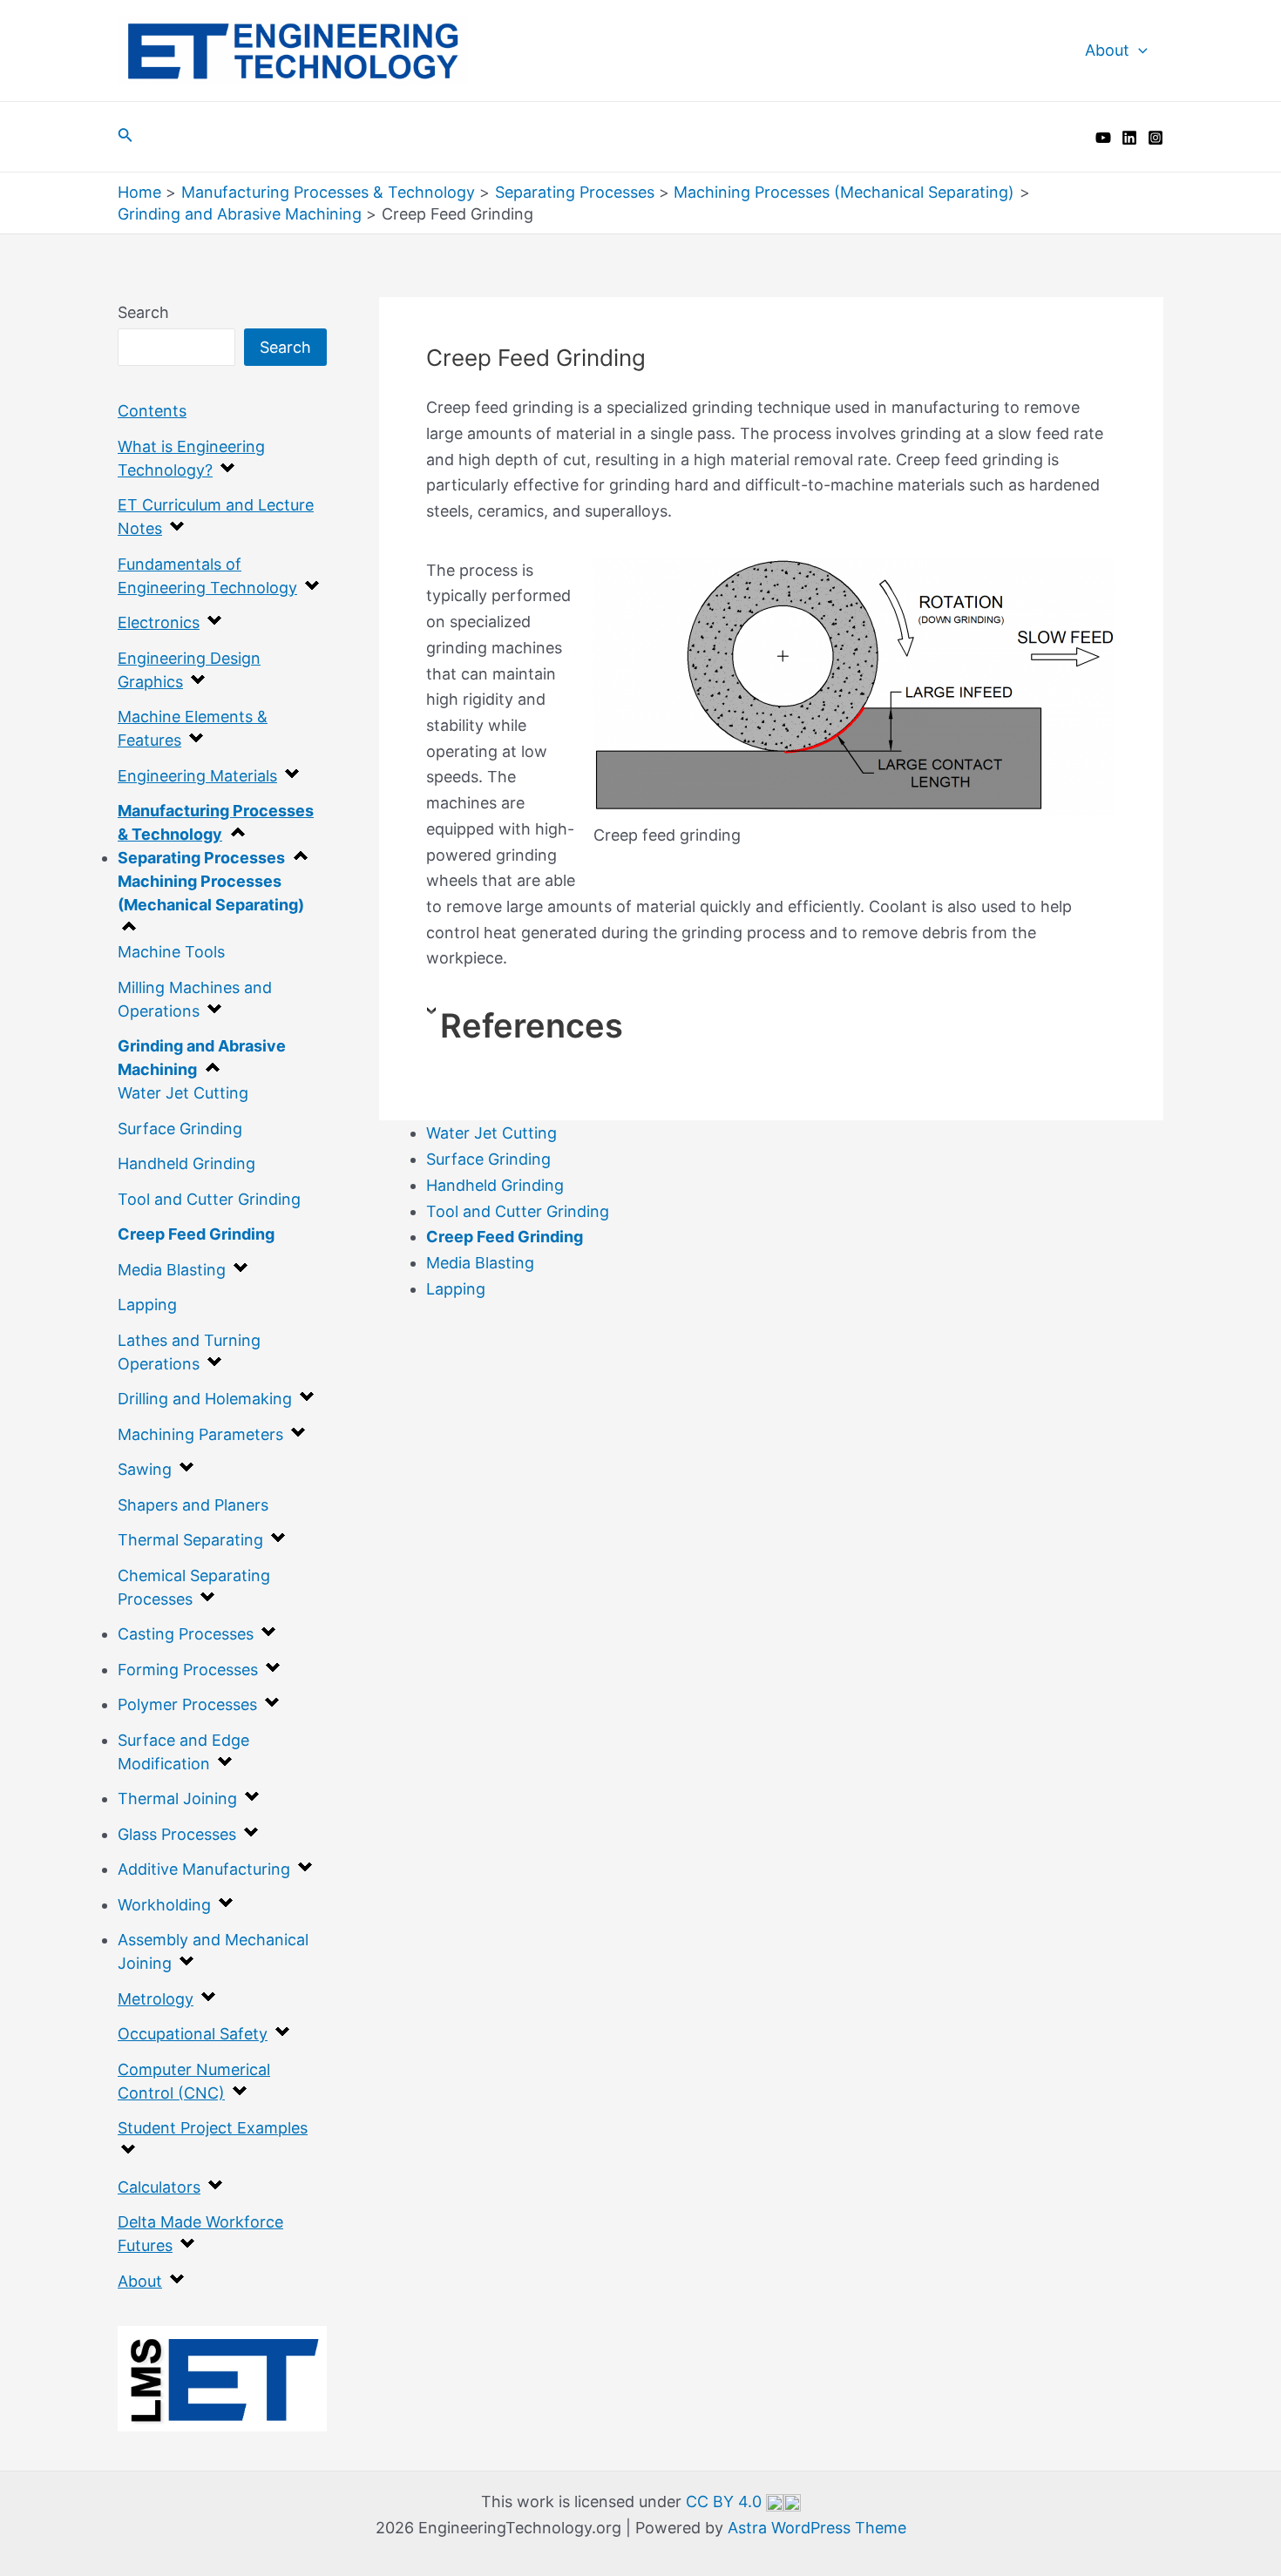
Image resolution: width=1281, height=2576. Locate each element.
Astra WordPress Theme (817, 2528)
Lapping (147, 1305)
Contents (152, 411)
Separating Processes (201, 858)
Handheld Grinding (186, 1163)
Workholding (164, 1905)
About (1107, 50)
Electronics (159, 622)
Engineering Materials (197, 776)
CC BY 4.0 (726, 2502)
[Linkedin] (1129, 138)
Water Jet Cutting (183, 1093)
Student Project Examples (213, 2128)
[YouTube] (1103, 138)
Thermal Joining (177, 1798)
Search (143, 312)
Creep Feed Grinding (196, 1234)
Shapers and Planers (193, 1505)
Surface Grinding (180, 1129)
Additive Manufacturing (204, 1869)
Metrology (156, 1999)
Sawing (145, 1469)
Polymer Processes (187, 1704)
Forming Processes (188, 1670)
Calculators (159, 2187)
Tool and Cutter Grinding (209, 1199)
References (532, 1025)
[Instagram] (1156, 138)
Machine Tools (171, 952)
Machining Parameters (200, 1434)
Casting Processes (186, 1634)
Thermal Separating (190, 1540)
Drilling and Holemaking (205, 1399)
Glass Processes (177, 1834)
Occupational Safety (193, 2034)
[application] (1139, 51)
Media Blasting (172, 1270)
